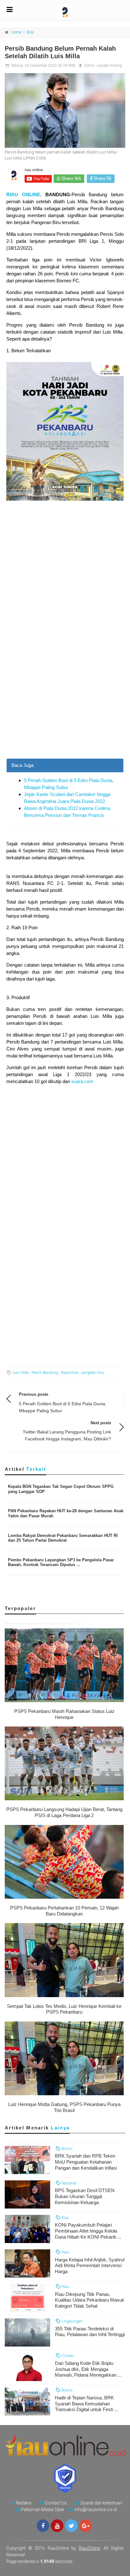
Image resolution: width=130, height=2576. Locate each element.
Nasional (68, 2183)
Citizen (67, 2356)
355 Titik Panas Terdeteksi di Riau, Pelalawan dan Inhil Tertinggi (90, 2332)
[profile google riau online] (86, 2526)
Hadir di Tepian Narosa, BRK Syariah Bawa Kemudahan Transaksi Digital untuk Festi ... (86, 2404)
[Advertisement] (65, 690)
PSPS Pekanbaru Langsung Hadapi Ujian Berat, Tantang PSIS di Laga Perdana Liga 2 (64, 1812)
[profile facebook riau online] (43, 2526)
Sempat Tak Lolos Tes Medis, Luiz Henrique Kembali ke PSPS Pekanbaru (64, 2009)
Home (16, 32)
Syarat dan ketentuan (101, 2503)
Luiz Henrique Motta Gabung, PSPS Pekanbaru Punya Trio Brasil (64, 2107)
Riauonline (70, 1373)
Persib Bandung (45, 1373)
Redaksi (24, 2503)
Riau (65, 2218)
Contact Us (56, 2503)
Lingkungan (71, 2321)
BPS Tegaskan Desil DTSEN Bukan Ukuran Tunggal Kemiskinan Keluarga (85, 2196)
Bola (30, 32)
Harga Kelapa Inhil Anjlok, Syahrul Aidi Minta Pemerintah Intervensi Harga (90, 2266)
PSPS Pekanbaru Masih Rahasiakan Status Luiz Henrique (64, 1714)
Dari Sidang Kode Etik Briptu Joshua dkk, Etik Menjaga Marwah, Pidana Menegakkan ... (88, 2369)
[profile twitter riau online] (71, 2526)
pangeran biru (93, 1373)
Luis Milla (21, 1373)
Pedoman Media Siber (43, 2510)
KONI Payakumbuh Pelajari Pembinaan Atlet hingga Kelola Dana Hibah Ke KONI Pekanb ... (88, 2231)
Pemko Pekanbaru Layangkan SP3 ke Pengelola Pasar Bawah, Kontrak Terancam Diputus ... (61, 1562)
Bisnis (67, 2149)
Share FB (102, 179)
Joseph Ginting (109, 66)
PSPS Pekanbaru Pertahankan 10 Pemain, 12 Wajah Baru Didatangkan (64, 1911)
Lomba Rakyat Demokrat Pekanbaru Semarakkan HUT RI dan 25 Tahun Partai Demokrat (63, 1538)
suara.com (82, 1081)
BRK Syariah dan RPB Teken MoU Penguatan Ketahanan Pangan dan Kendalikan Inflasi (86, 2162)
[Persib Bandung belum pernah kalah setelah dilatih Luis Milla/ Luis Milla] (65, 110)
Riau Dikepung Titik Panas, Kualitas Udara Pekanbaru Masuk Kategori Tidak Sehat (90, 2300)
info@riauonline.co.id (96, 2510)
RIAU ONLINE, (24, 194)
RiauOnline (89, 2548)
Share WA (71, 179)
